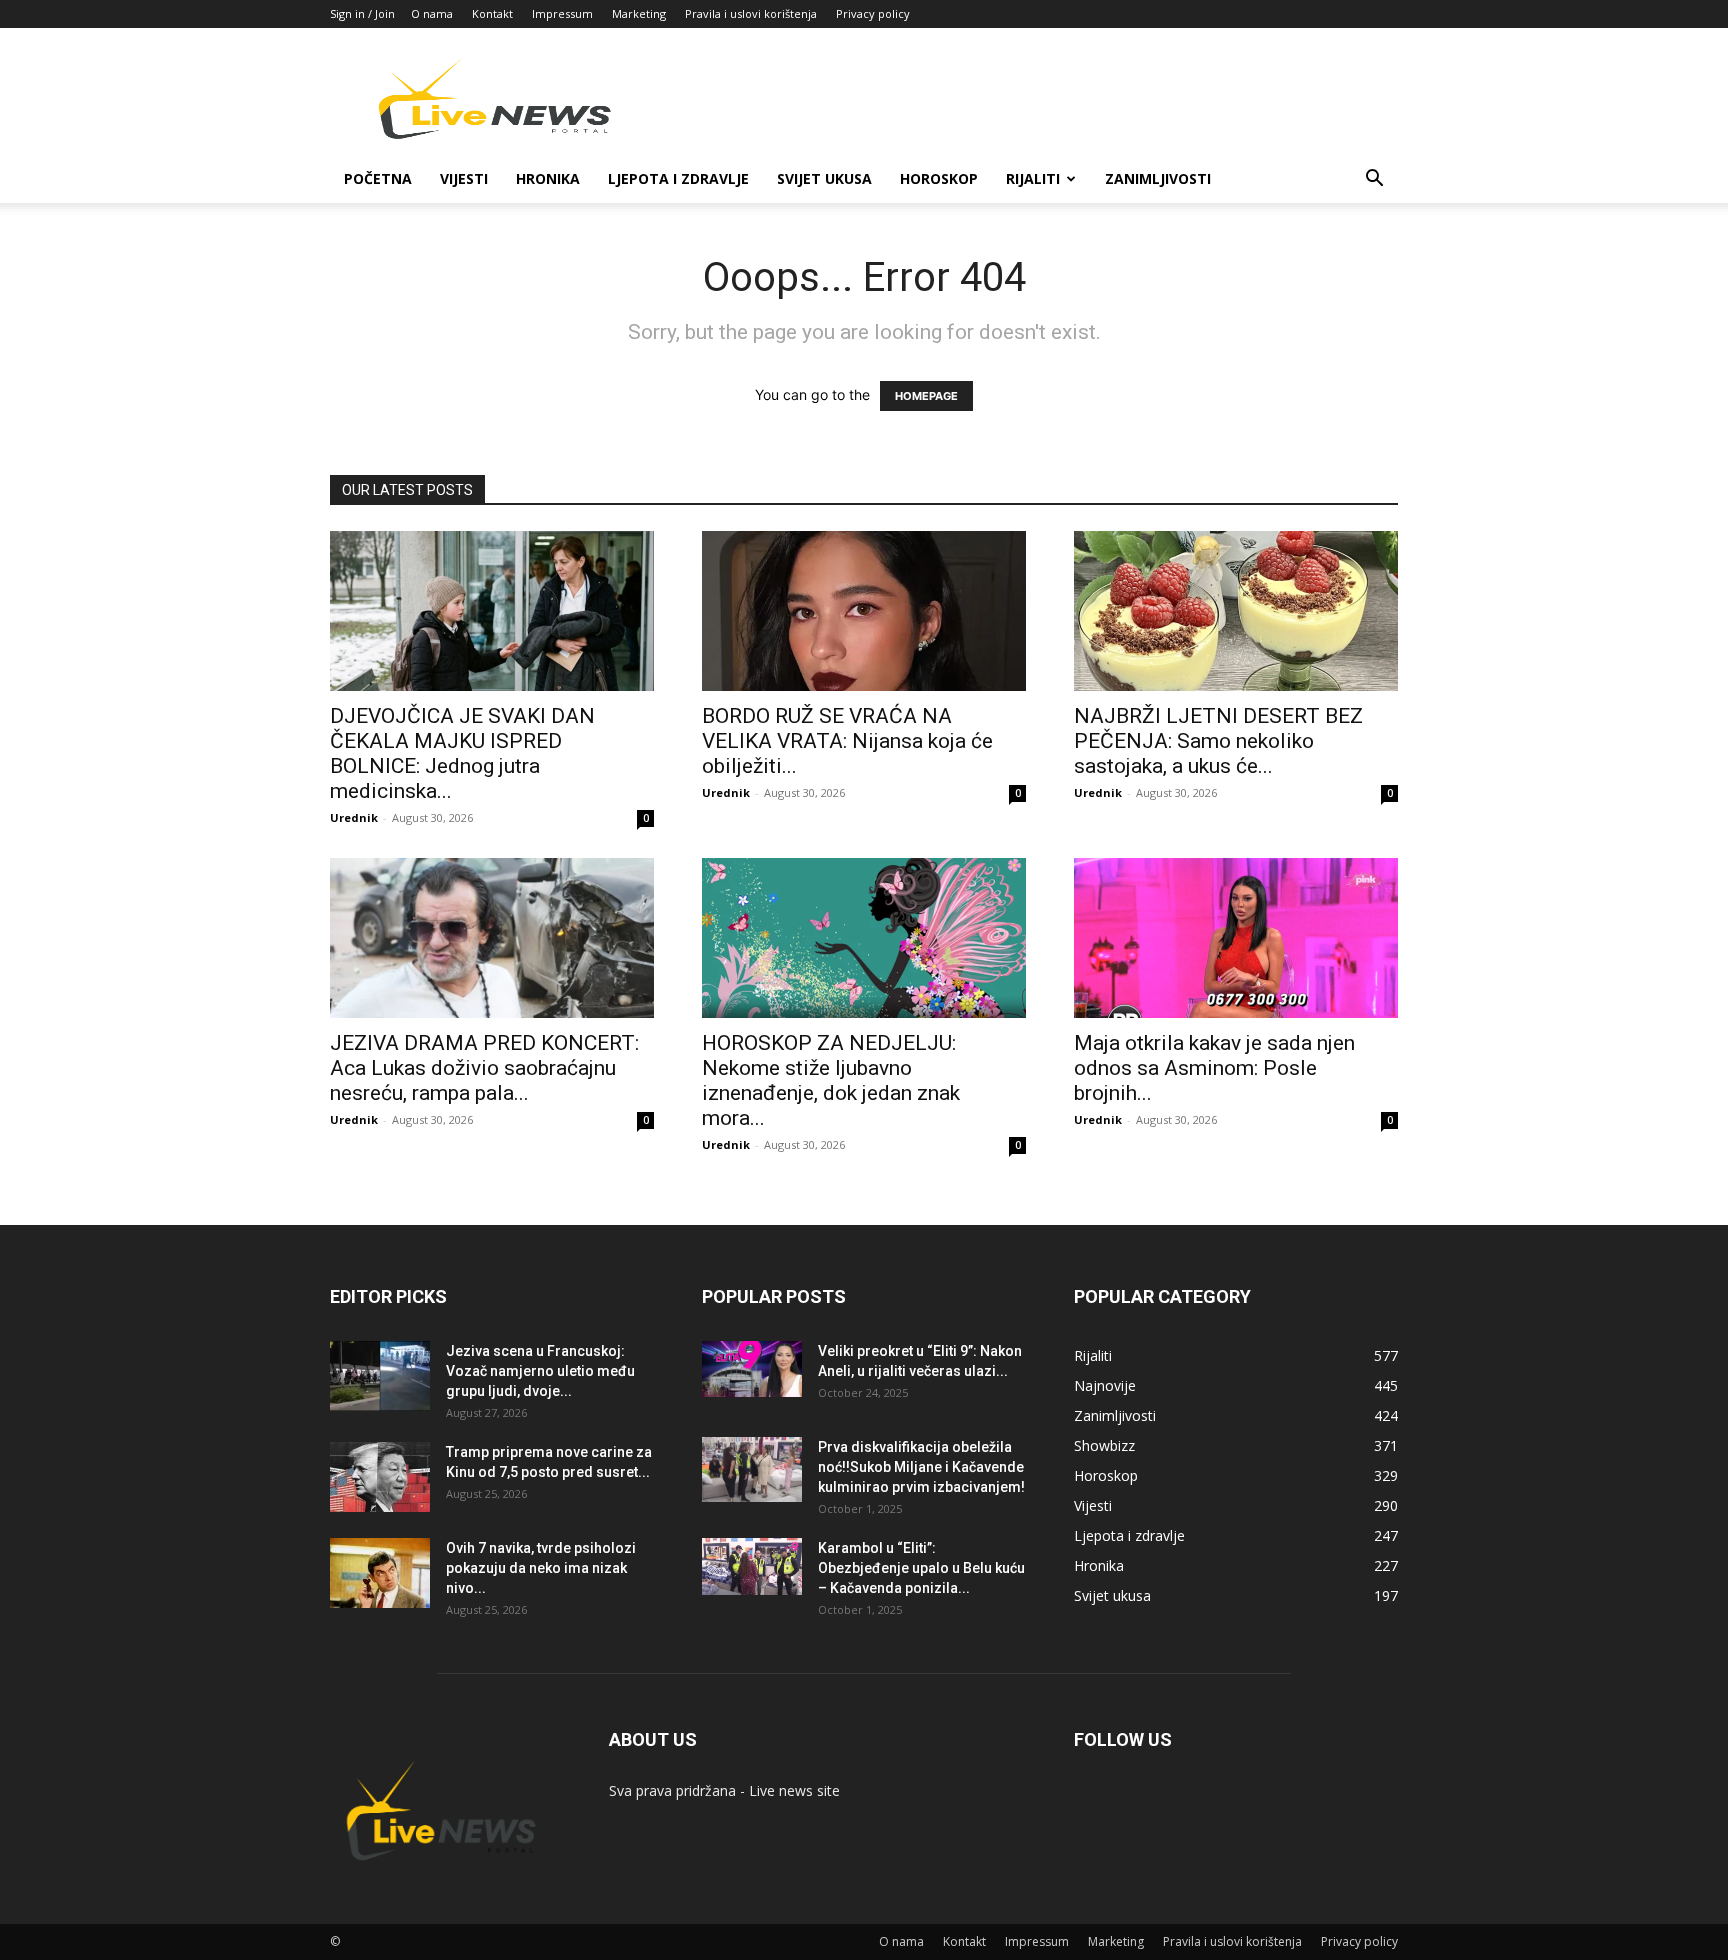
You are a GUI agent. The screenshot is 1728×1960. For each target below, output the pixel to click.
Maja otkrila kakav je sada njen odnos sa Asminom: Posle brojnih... (1214, 1068)
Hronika (548, 178)
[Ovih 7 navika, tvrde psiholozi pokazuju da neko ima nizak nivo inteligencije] (380, 1573)
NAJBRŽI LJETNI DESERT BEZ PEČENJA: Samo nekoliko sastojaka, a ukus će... (1218, 741)
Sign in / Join (362, 13)
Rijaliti (1033, 178)
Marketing (639, 13)
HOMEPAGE (926, 396)
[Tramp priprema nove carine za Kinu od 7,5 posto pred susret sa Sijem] (380, 1477)
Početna (378, 178)
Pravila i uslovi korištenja (751, 13)
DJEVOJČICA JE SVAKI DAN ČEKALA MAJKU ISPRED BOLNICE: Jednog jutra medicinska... (462, 753)
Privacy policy (873, 13)
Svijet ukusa (824, 178)
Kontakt (492, 13)
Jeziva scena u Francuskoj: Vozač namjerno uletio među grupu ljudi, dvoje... (540, 1371)
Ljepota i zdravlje (678, 178)
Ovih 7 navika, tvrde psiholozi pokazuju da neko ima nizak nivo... (541, 1568)
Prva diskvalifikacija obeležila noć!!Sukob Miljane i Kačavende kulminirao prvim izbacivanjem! (921, 1467)
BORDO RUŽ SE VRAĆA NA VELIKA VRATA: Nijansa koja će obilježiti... (847, 741)
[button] (1374, 180)
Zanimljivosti (1158, 178)
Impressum (562, 13)
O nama (432, 13)
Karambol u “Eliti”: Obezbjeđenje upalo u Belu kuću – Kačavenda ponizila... (921, 1568)
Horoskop (939, 178)
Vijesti (464, 178)
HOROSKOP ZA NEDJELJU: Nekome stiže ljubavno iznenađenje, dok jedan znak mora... (831, 1080)
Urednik (354, 817)
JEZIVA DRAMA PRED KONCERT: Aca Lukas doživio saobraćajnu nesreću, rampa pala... (484, 1068)
